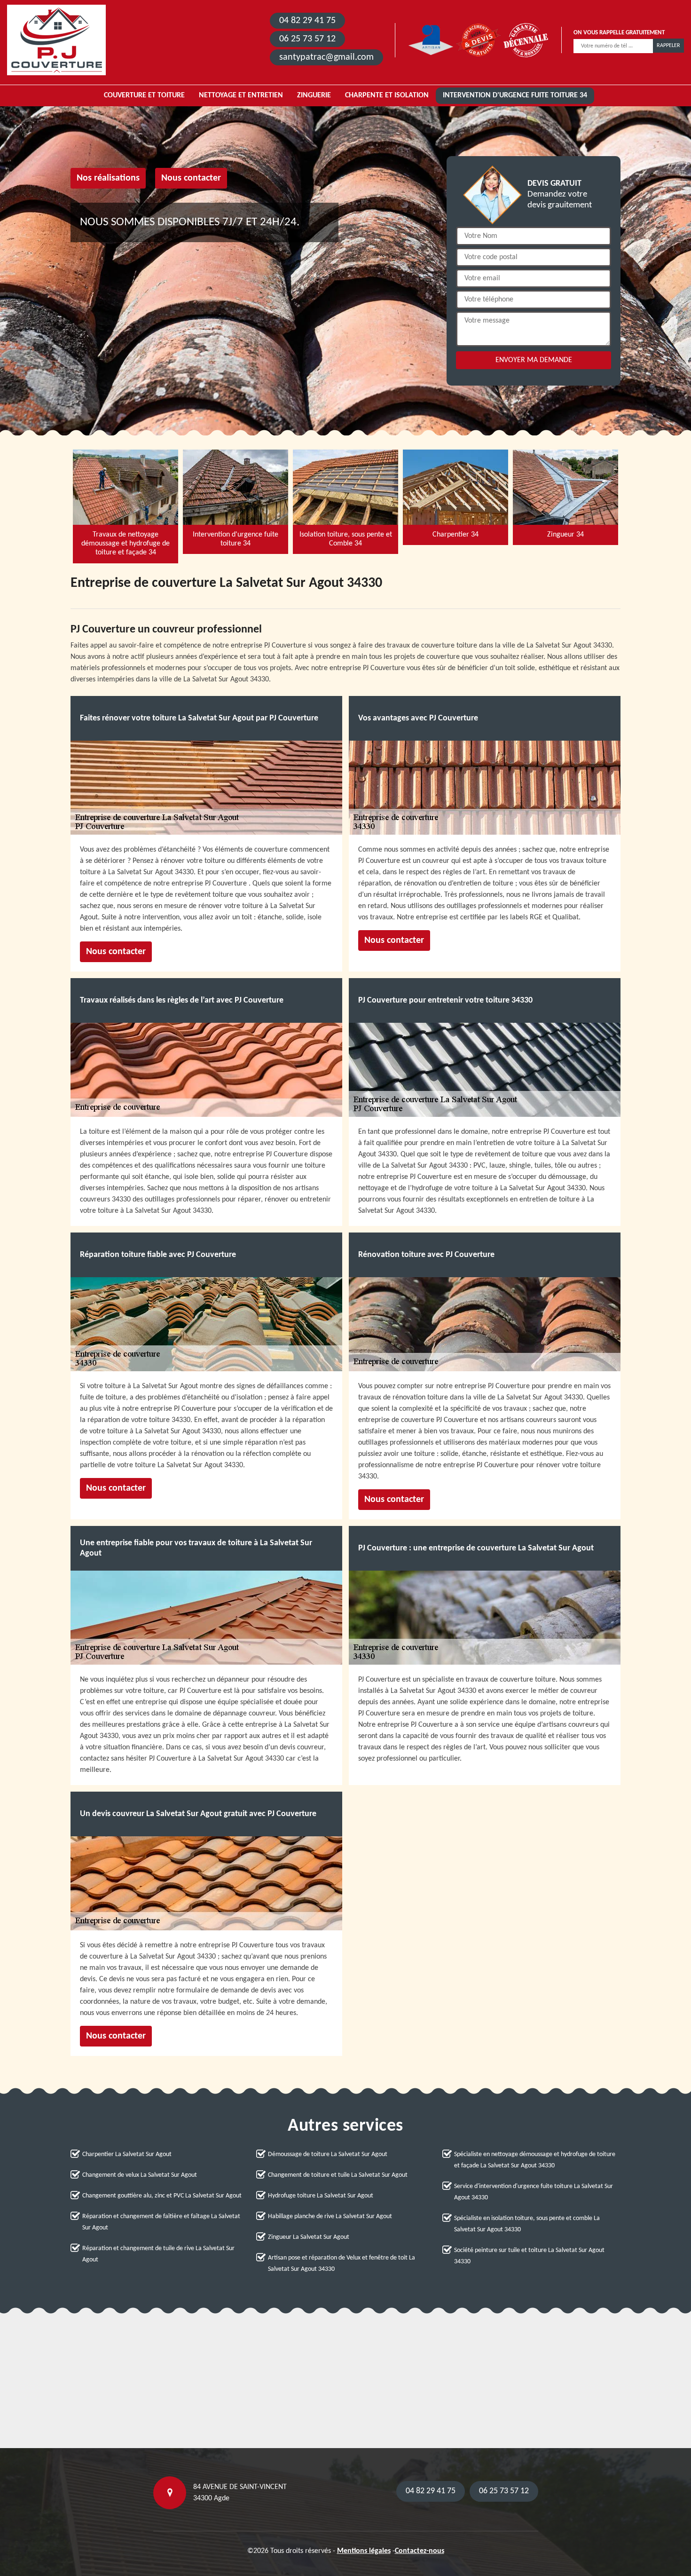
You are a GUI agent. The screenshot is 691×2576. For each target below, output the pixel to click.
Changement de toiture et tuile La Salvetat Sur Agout (338, 2175)
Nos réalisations (108, 178)
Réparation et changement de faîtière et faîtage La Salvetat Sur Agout (161, 2222)
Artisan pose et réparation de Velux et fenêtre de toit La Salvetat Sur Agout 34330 (342, 2264)
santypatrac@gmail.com (326, 57)
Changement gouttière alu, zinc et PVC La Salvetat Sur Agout (162, 2196)
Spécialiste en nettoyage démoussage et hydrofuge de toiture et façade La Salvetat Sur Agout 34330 (535, 2160)
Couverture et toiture (144, 95)
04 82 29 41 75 (307, 21)
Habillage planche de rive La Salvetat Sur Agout (330, 2216)
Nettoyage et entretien (241, 95)
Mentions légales (364, 2551)
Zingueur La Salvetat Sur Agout (309, 2237)
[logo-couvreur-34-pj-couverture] (56, 40)
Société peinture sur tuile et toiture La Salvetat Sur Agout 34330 (529, 2256)
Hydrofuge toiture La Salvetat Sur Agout (321, 2196)
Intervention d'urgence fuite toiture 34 (515, 95)
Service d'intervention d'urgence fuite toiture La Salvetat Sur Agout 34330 (534, 2192)
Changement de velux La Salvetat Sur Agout (140, 2175)
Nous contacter (191, 178)
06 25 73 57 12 (307, 39)
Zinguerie (314, 95)
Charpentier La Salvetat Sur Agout (127, 2154)
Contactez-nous (420, 2551)
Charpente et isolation (387, 95)
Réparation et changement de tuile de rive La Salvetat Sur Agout (158, 2254)
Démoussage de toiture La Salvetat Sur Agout (328, 2154)
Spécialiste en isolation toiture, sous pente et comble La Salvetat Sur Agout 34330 (527, 2224)
